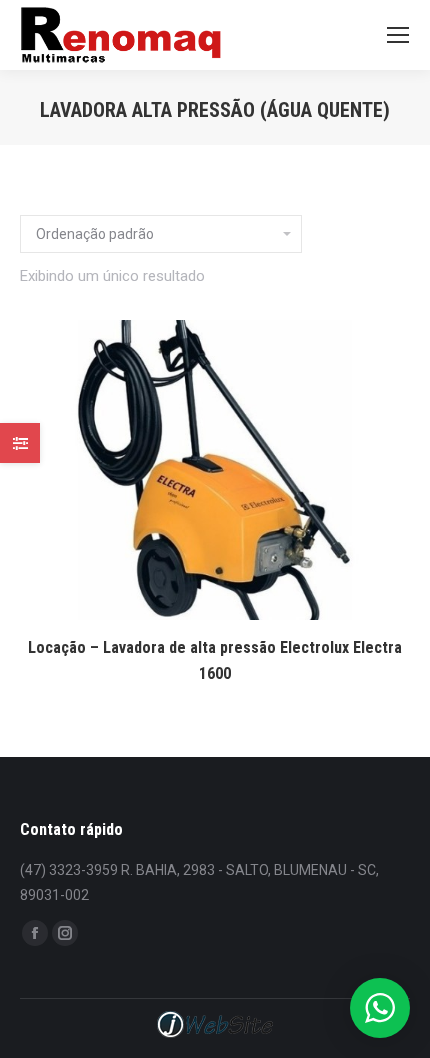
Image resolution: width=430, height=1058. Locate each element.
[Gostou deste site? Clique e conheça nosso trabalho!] (215, 1035)
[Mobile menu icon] (398, 35)
